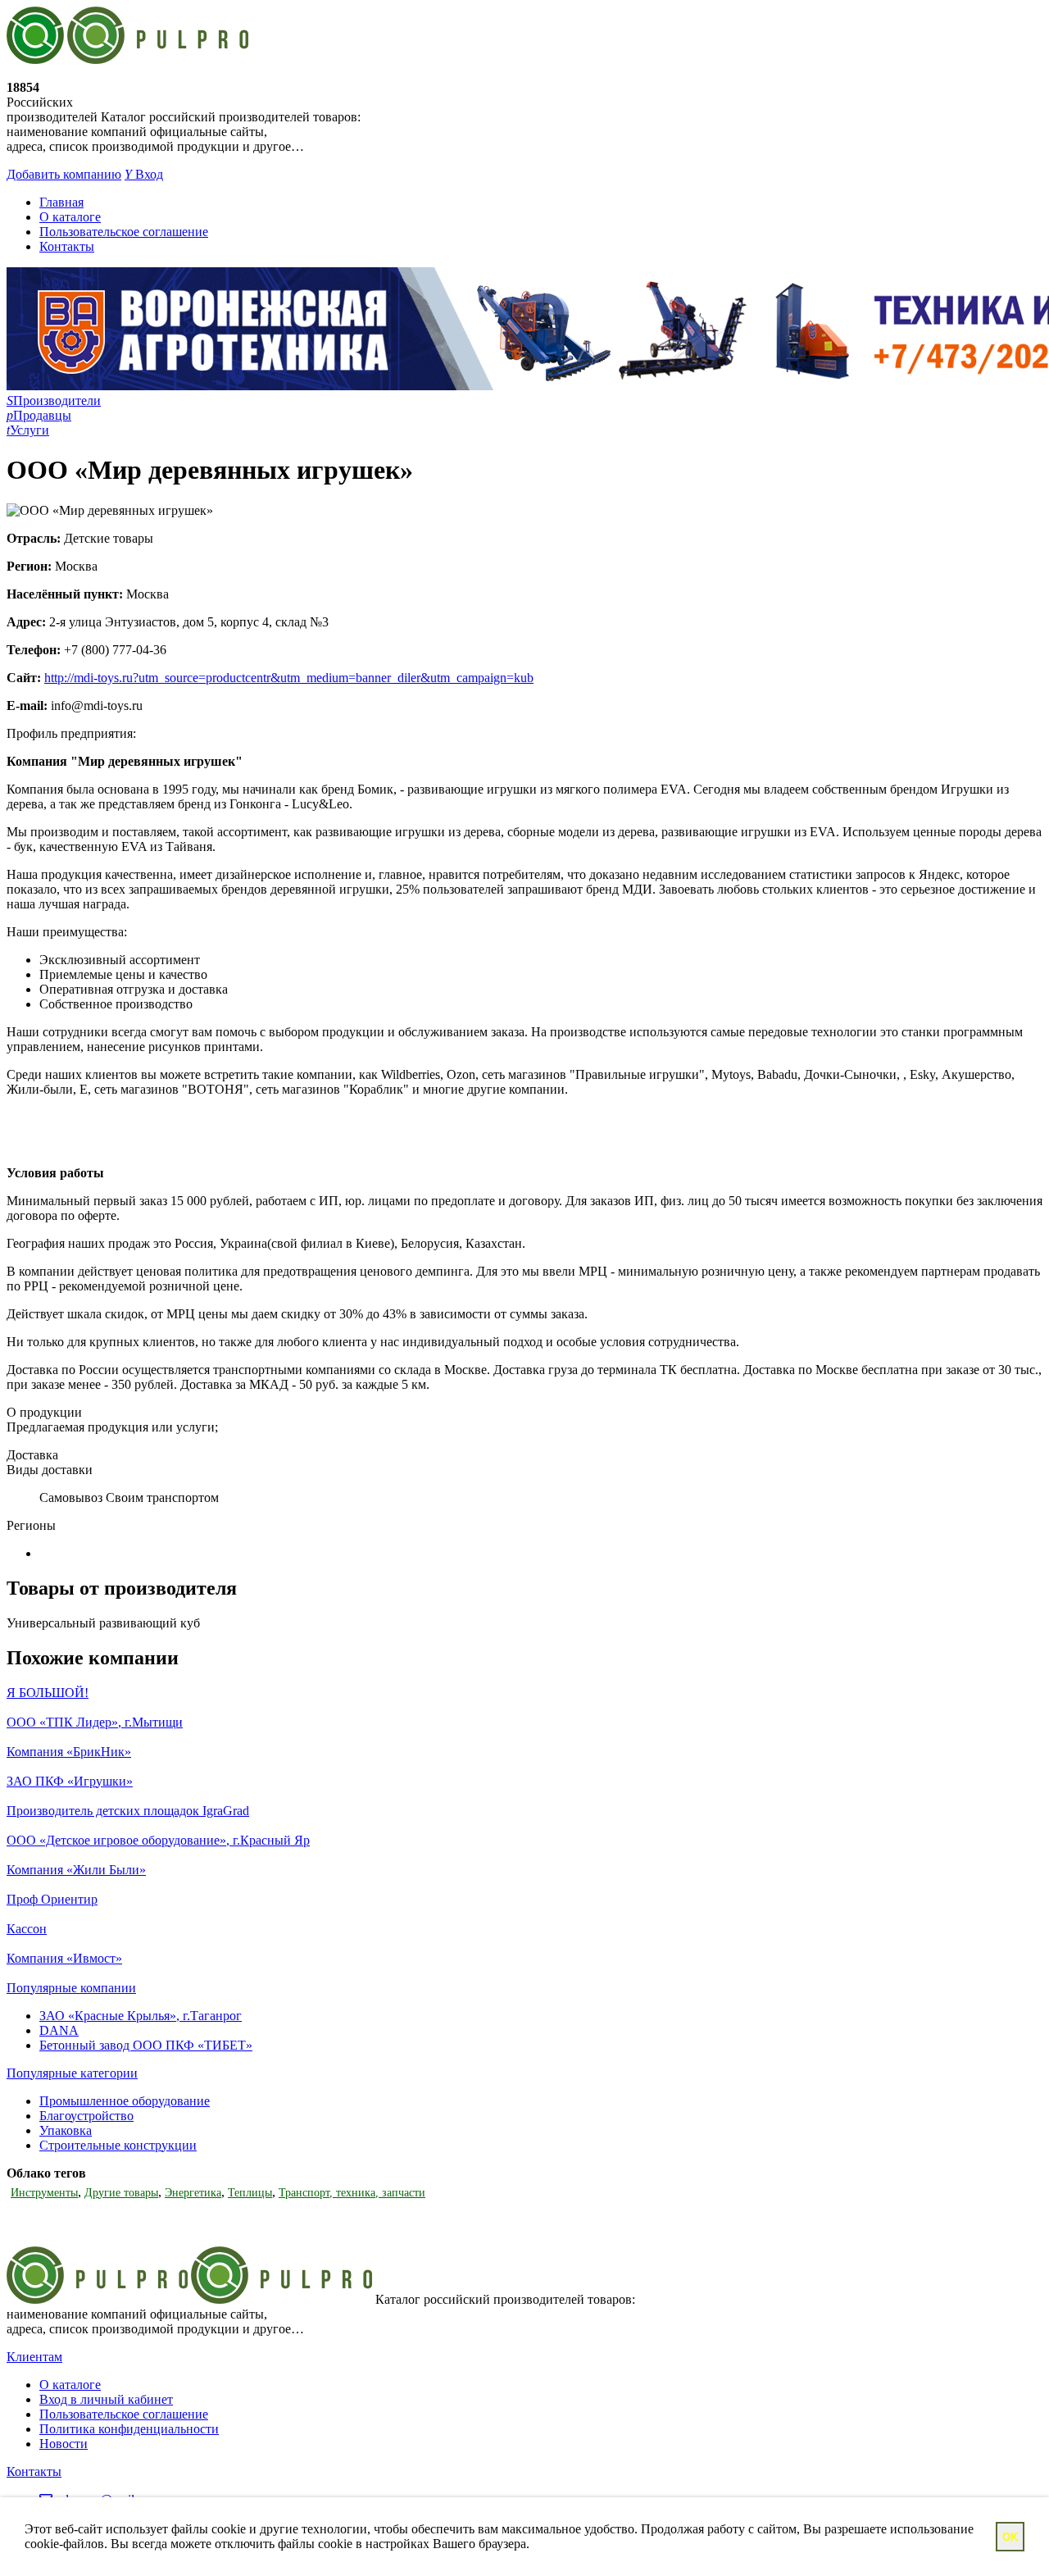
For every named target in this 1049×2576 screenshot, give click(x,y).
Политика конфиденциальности (129, 2429)
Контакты (67, 246)
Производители (54, 401)
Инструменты (44, 2193)
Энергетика (193, 2193)
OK (1010, 2537)
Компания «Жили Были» (76, 1870)
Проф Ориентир (52, 1899)
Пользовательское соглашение (124, 232)
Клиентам (34, 2357)
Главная (61, 202)
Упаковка (66, 2130)
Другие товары (121, 2193)
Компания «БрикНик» (69, 1752)
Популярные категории (72, 2073)
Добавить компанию (64, 174)
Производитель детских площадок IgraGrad (128, 1811)
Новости (64, 2444)
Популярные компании (71, 1988)
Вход (144, 174)
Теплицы (250, 2193)
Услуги (28, 430)
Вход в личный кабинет (106, 2399)
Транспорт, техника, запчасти (352, 2193)
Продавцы (39, 415)
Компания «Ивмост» (64, 1958)
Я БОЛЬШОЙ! (48, 1693)
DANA (59, 2030)
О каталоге (70, 217)
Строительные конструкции (118, 2145)
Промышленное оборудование (125, 2101)
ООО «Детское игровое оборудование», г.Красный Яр (158, 1840)
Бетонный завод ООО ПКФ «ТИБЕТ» (146, 2045)
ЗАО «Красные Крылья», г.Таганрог (141, 2016)
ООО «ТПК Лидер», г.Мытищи (95, 1722)
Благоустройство (86, 2116)
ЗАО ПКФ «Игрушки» (70, 1781)
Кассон (27, 1929)
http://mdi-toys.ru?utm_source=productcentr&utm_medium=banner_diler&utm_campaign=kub (289, 678)
